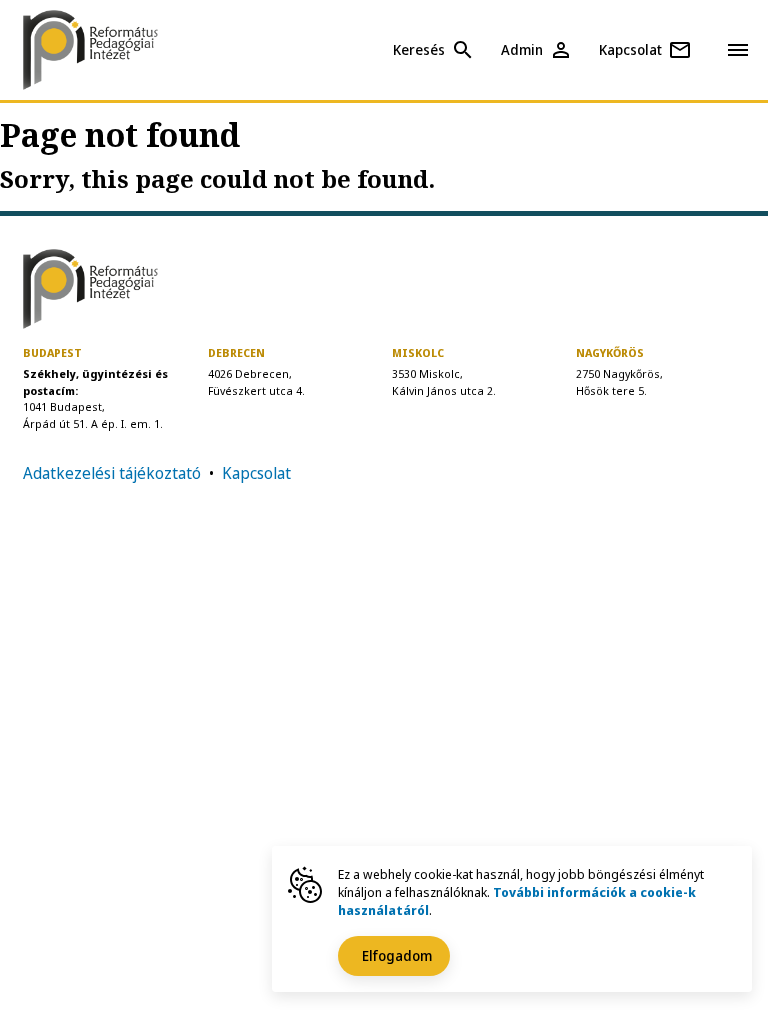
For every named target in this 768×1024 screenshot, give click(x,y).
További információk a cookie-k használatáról (517, 901)
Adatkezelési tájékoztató (112, 473)
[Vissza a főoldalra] (108, 50)
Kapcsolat (256, 473)
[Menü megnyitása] (738, 49)
